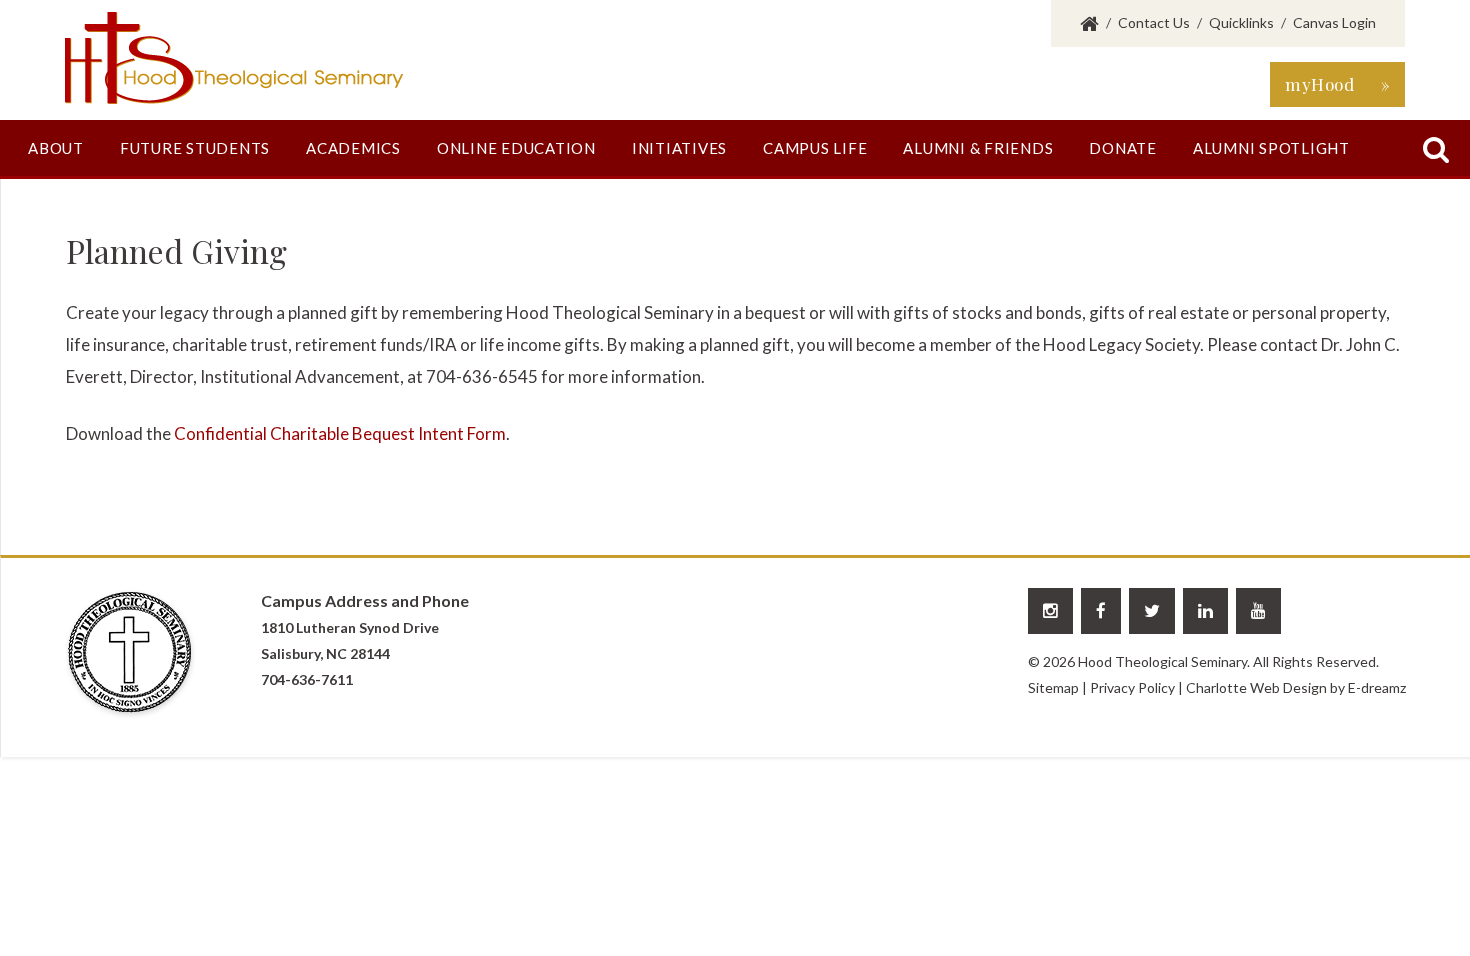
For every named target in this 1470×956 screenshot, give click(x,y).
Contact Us (1154, 22)
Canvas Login (1334, 22)
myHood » (1337, 84)
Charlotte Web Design (1256, 687)
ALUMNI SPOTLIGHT (1271, 148)
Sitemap (1053, 687)
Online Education (516, 148)
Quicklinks (1241, 22)
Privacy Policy (1132, 687)
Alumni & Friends (978, 148)
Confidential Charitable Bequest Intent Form (340, 433)
